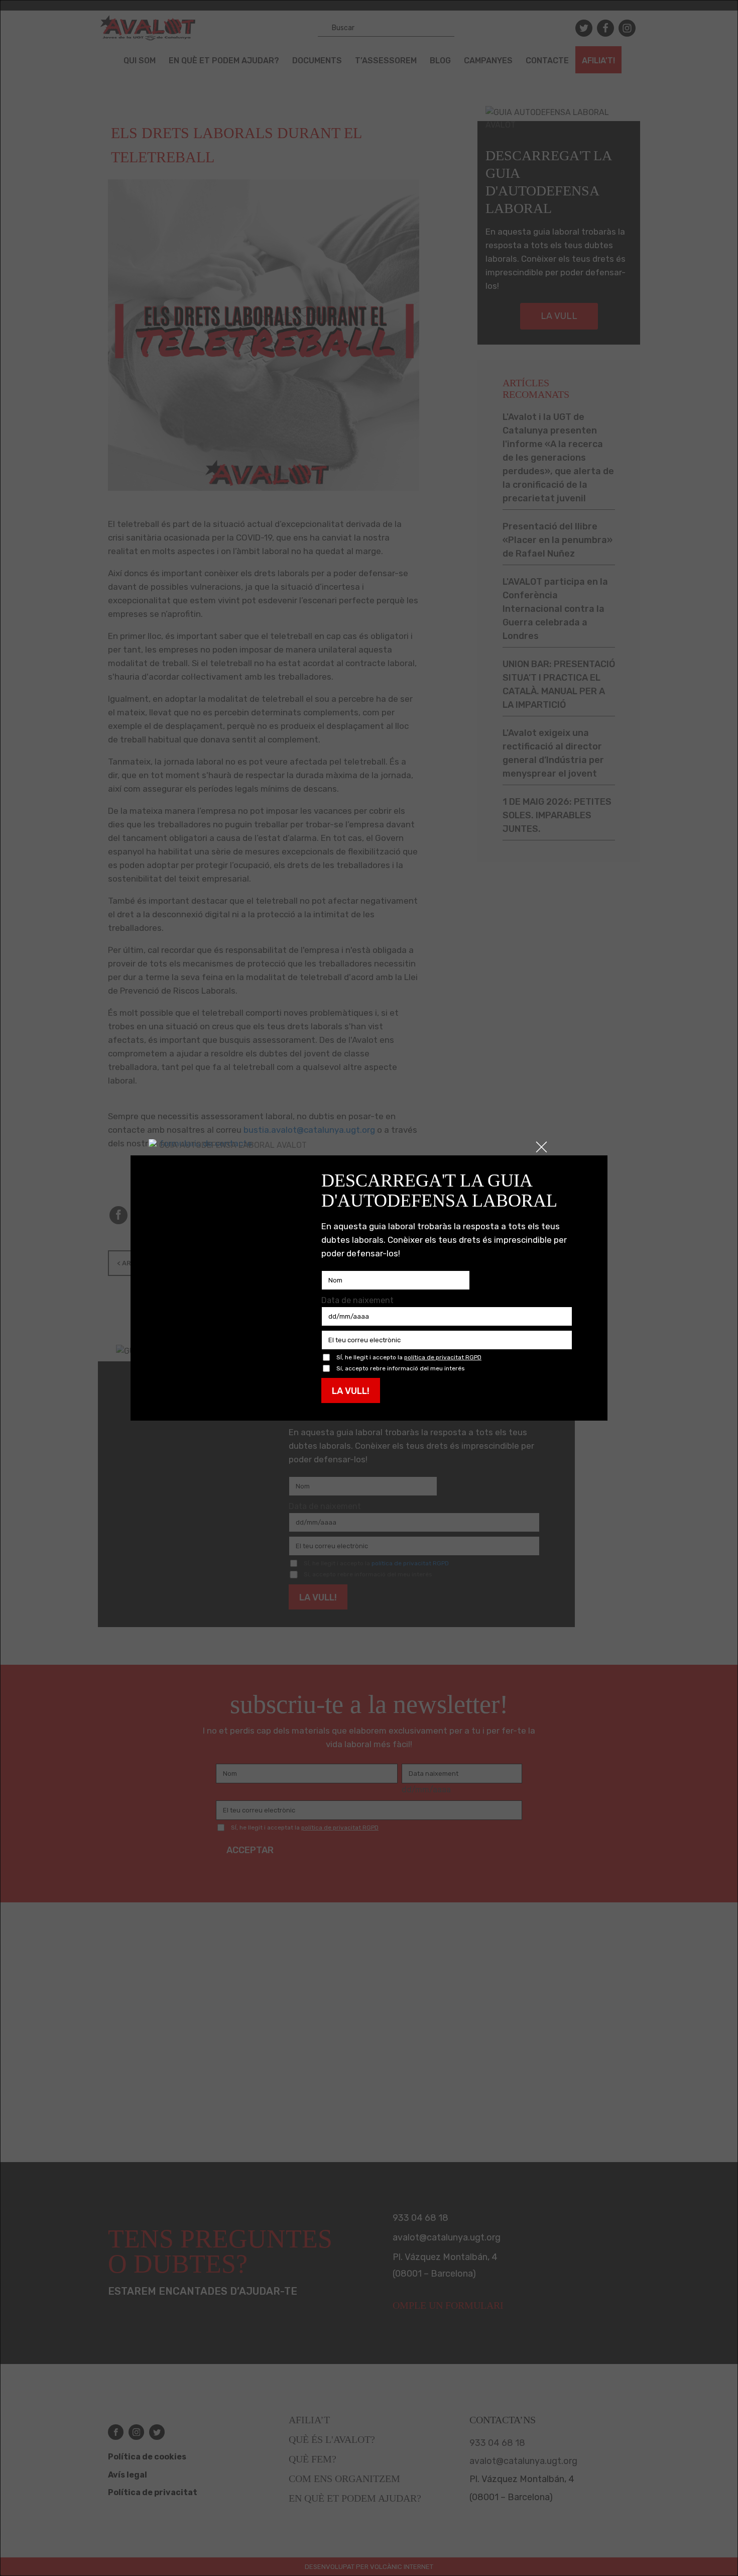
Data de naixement (357, 1300)
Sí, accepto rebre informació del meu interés (401, 1369)
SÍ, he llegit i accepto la (409, 1358)
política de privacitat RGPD (443, 1357)
